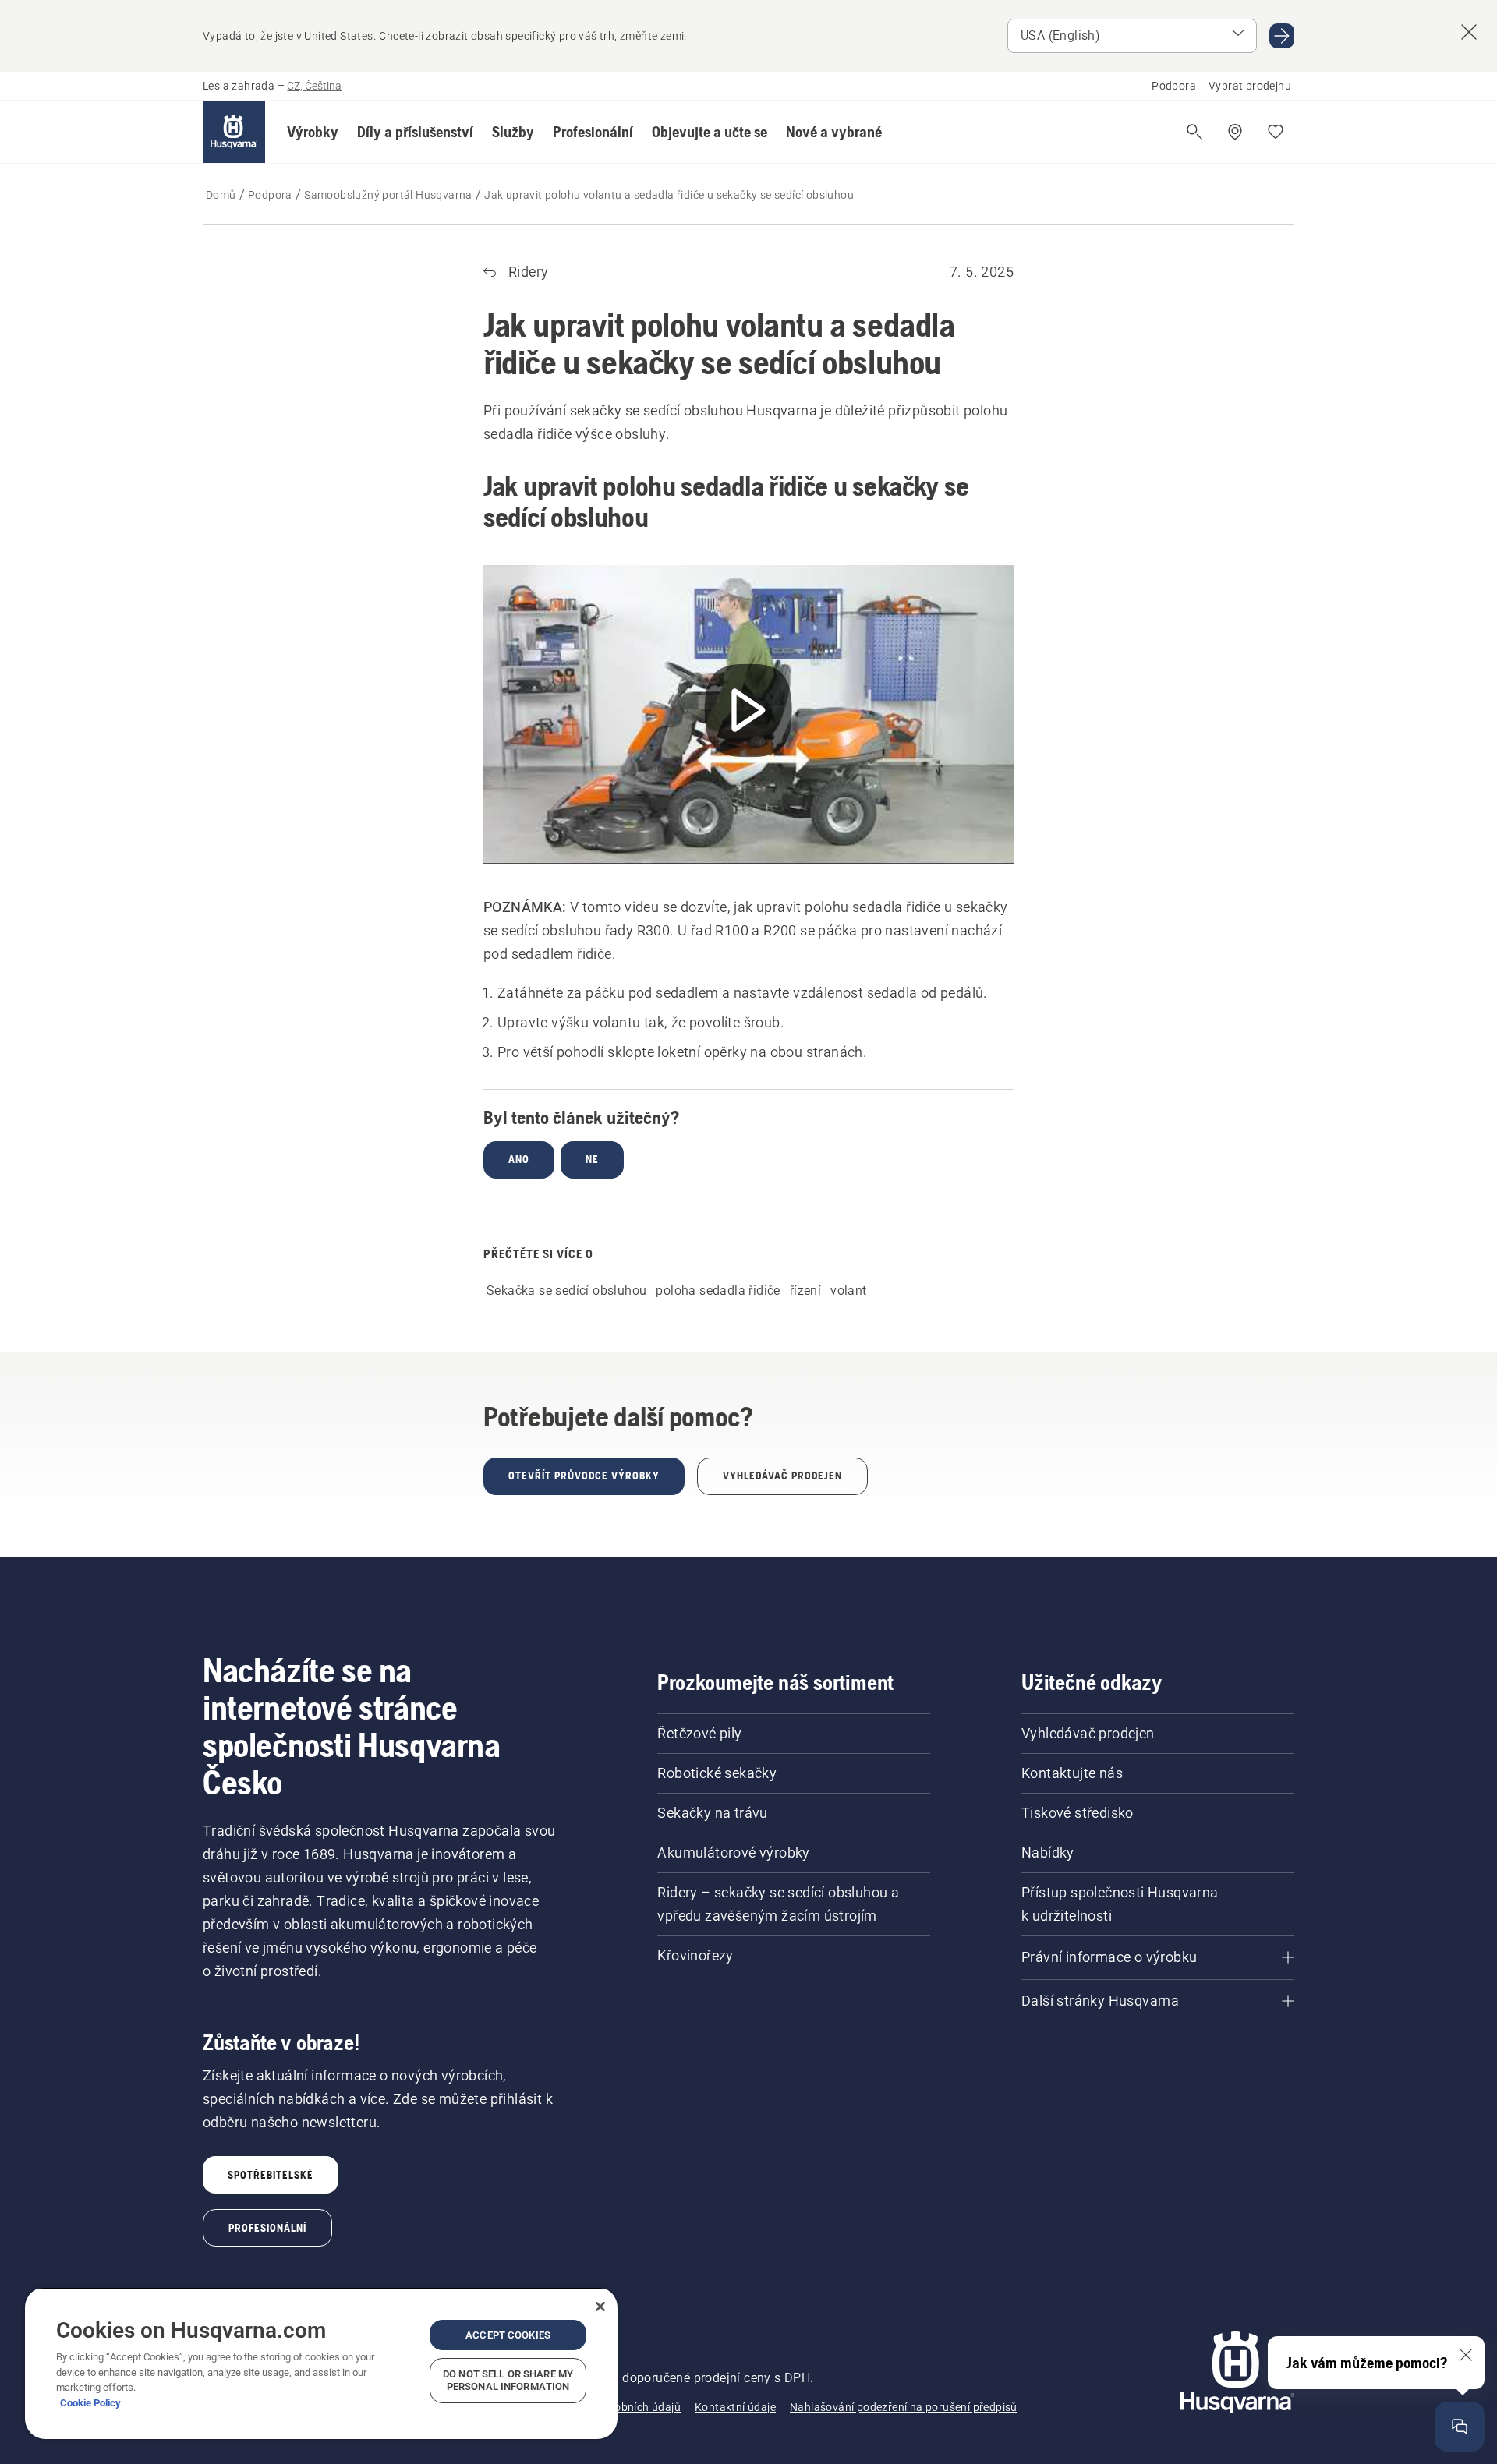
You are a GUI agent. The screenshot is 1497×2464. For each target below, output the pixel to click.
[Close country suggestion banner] (1469, 32)
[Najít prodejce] (1235, 132)
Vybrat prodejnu (1250, 86)
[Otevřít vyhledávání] (1194, 132)
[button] (313, 132)
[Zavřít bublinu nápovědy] (1466, 2355)
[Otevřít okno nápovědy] (1460, 2427)
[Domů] (234, 132)
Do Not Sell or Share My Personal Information (508, 2380)
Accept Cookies (508, 2335)
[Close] (600, 2307)
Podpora (1174, 86)
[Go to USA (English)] (1282, 36)
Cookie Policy (90, 2403)
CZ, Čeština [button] (314, 86)
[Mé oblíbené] (1276, 132)
